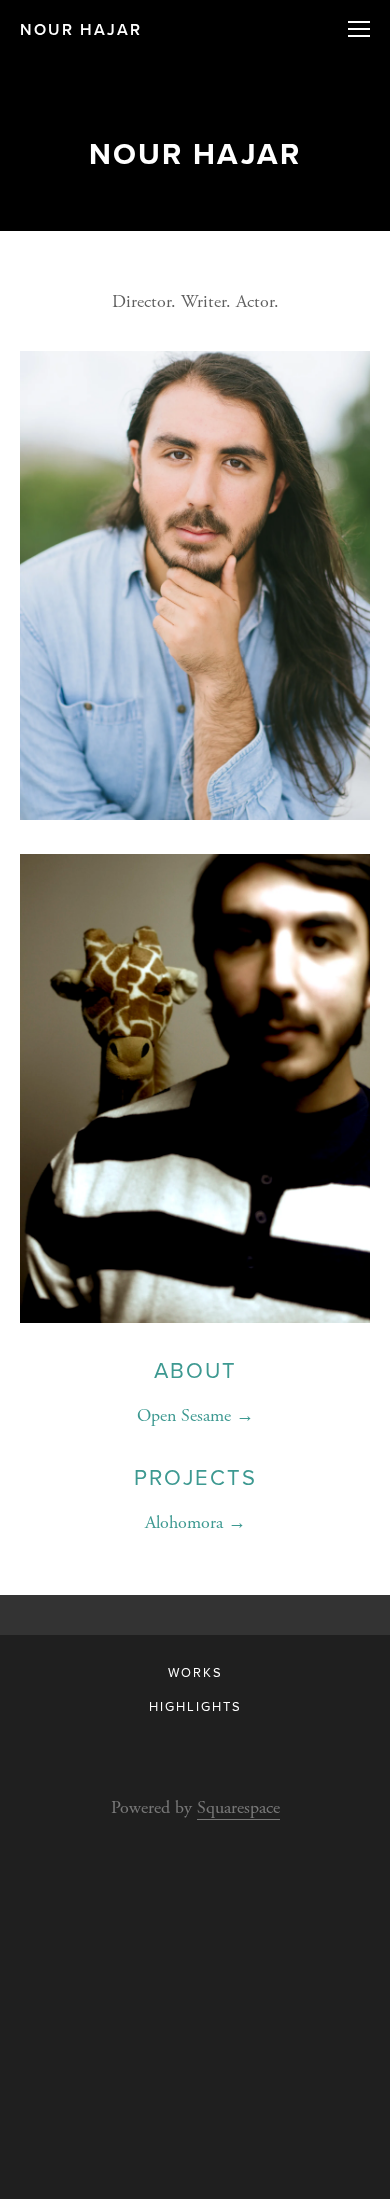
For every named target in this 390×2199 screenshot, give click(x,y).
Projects (195, 1476)
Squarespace (238, 1807)
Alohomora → (195, 1522)
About (195, 1369)
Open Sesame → (195, 1415)
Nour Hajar (81, 29)
